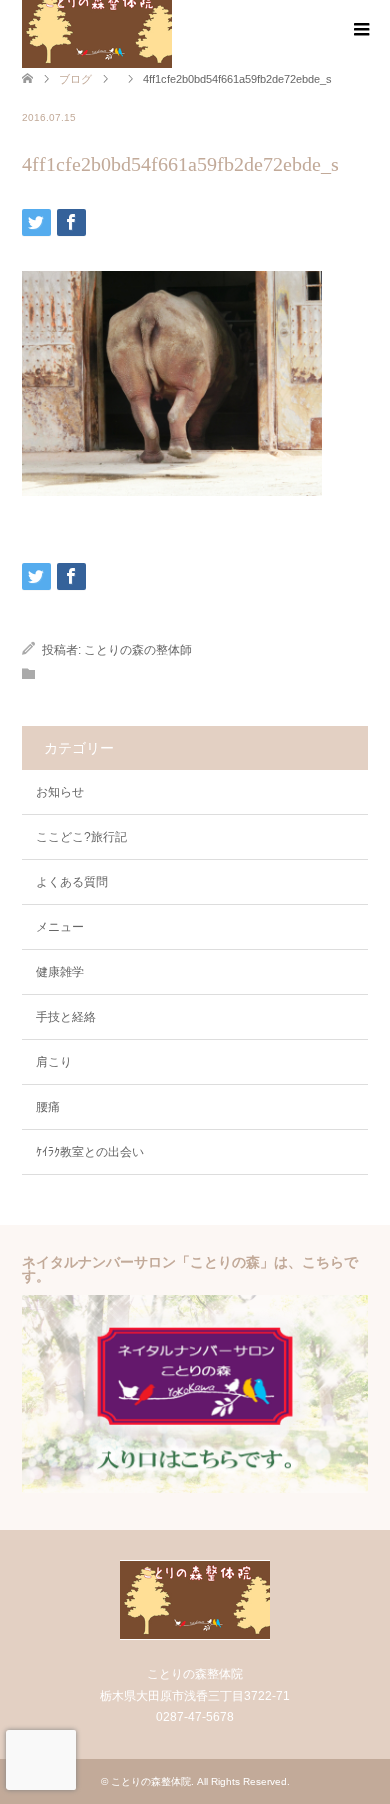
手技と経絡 (66, 1017)
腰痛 (48, 1107)
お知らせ (60, 792)
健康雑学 (60, 972)
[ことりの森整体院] (195, 1631)
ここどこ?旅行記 (81, 837)
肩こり (54, 1062)
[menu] (360, 30)
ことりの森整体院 (151, 1781)
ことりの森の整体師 (138, 650)
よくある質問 (72, 882)
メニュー (60, 927)
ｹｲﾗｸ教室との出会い (90, 1152)
